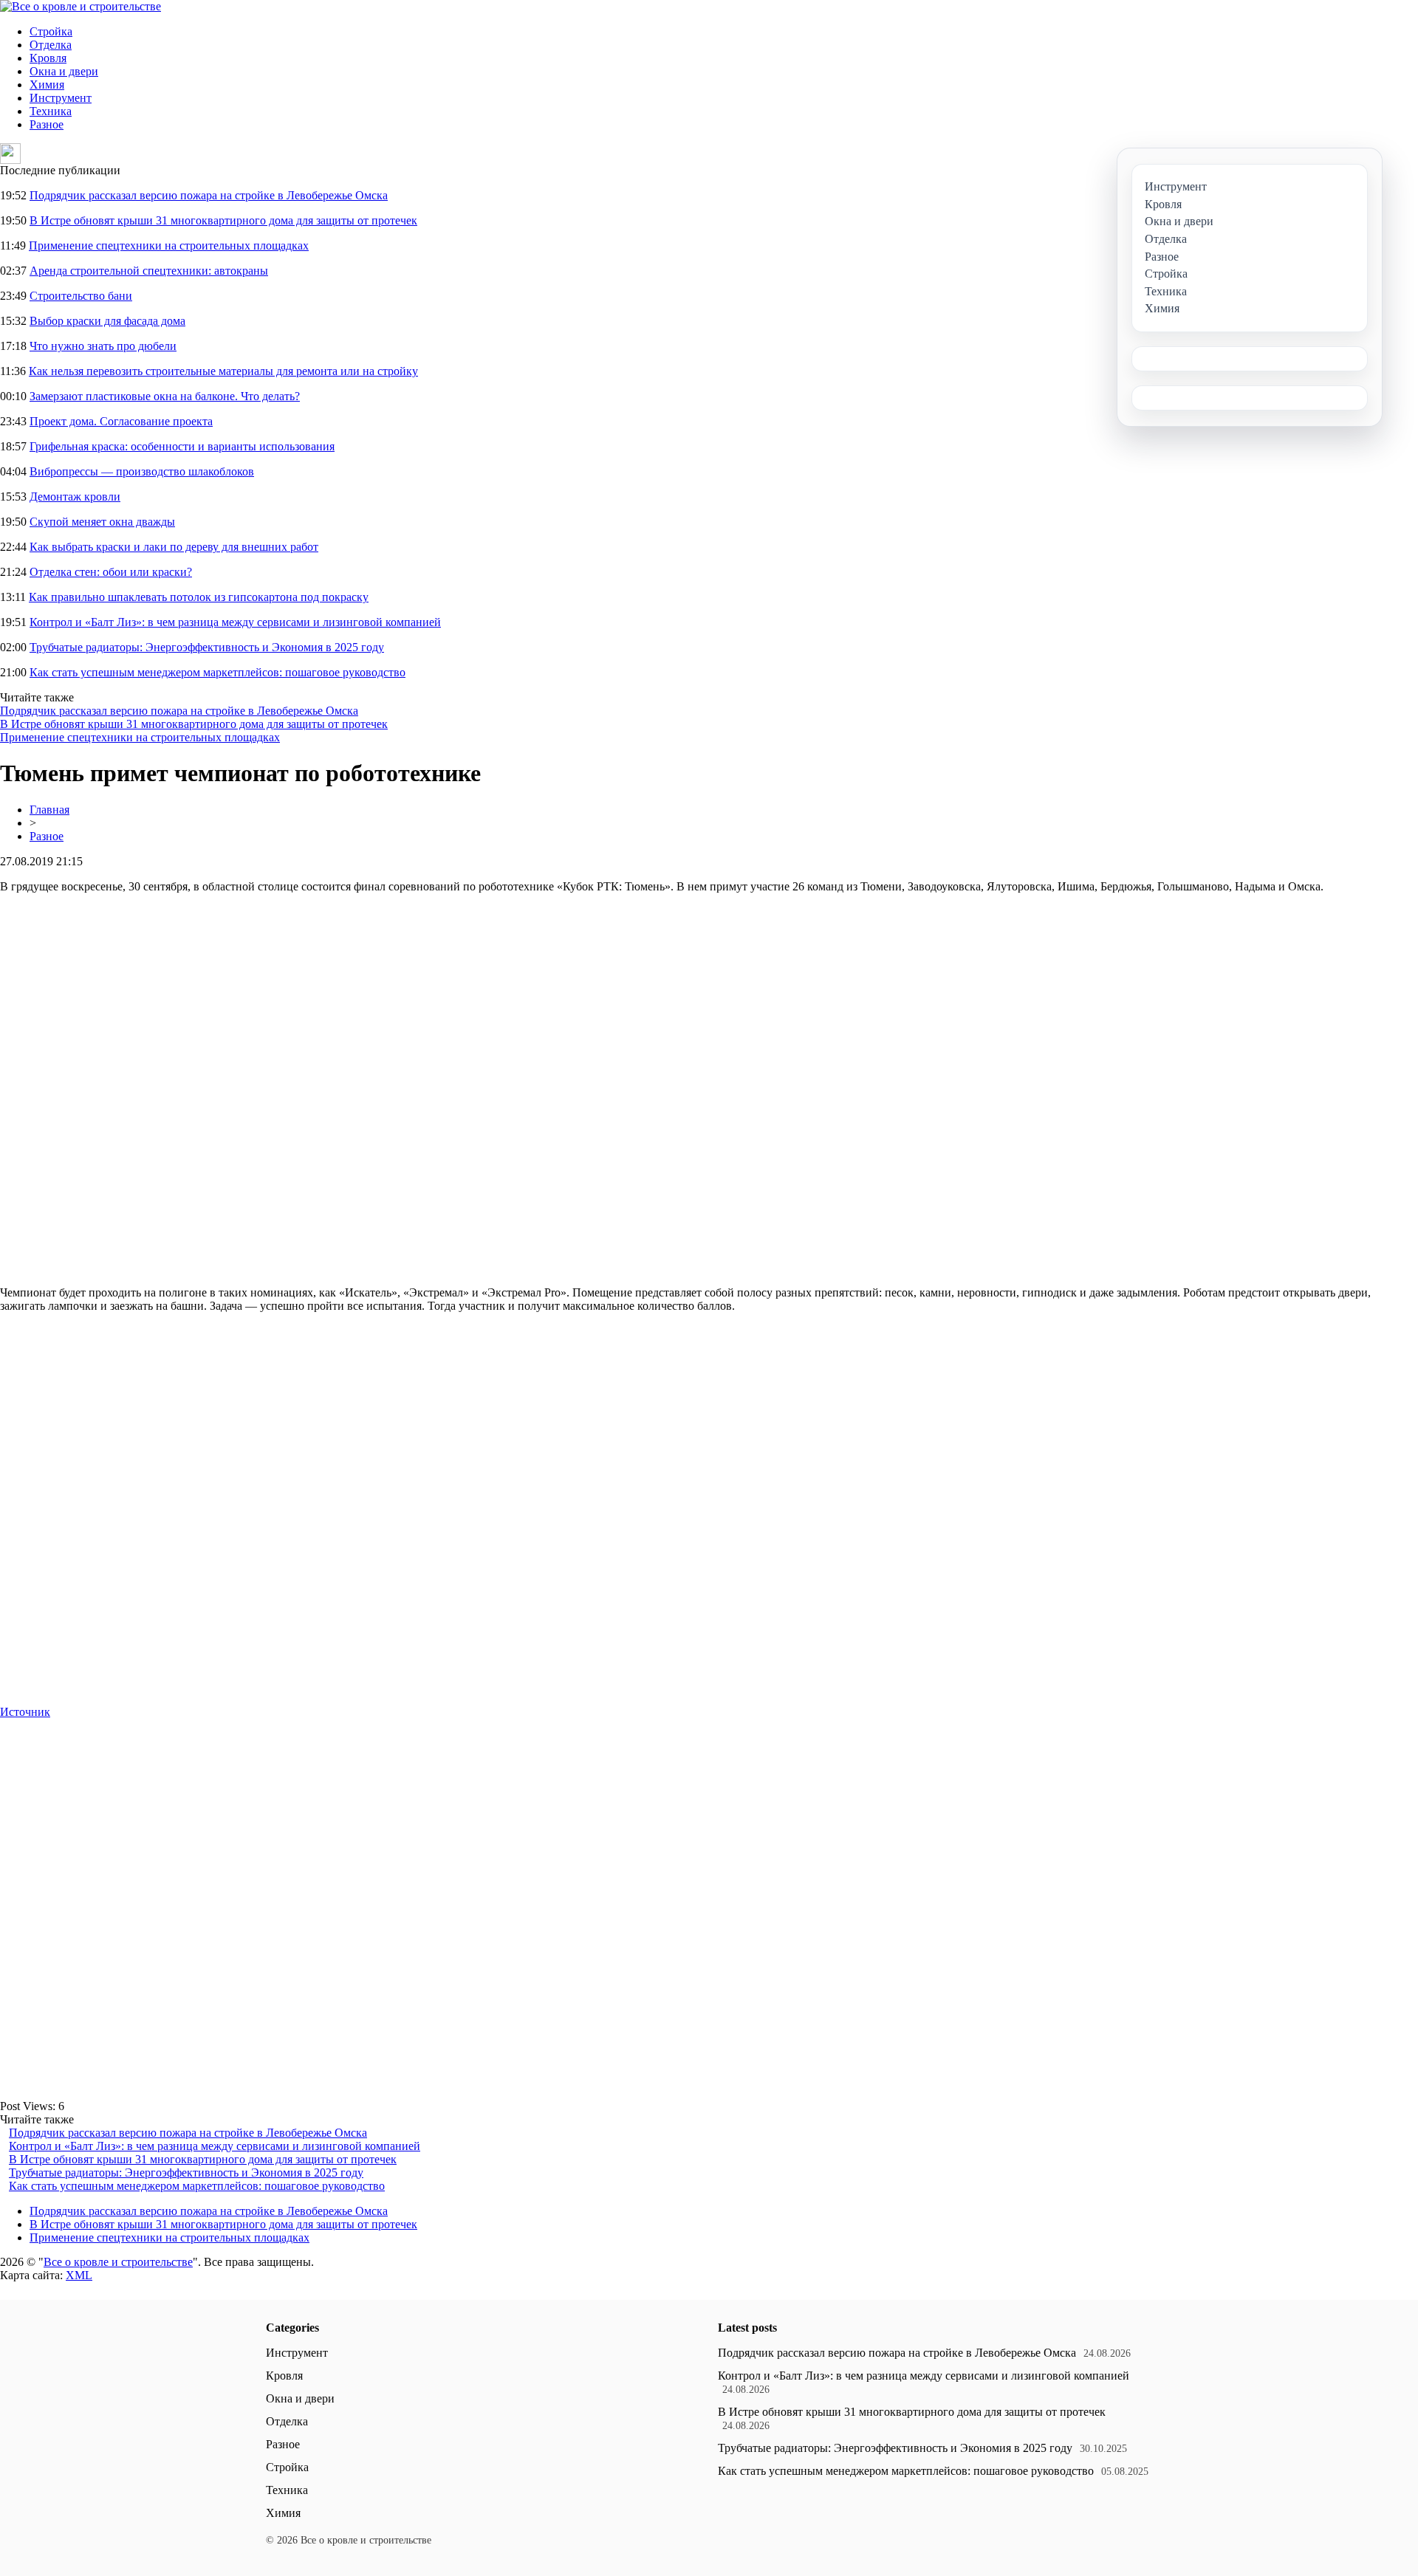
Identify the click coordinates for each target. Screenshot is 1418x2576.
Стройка (51, 31)
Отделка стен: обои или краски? (111, 572)
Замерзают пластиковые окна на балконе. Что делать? (165, 396)
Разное (47, 124)
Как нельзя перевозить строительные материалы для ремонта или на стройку (223, 371)
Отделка (51, 45)
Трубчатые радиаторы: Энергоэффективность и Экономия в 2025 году (207, 647)
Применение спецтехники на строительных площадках (169, 245)
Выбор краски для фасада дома (107, 321)
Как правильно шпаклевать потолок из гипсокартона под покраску (199, 597)
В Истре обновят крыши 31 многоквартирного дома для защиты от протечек (223, 220)
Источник (25, 1712)
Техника (51, 111)
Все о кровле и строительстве (118, 2262)
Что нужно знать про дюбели (103, 346)
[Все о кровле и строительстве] (81, 6)
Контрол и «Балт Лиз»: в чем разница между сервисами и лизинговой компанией (235, 622)
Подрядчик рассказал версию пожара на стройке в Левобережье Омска (209, 195)
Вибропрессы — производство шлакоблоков (142, 471)
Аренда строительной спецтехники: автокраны (149, 271)
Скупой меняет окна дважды (102, 522)
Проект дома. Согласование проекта (121, 421)
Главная (49, 810)
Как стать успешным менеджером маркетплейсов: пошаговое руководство (218, 672)
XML (79, 2275)
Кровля (48, 58)
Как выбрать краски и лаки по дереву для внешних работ (174, 547)
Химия (47, 85)
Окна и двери (64, 71)
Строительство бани (81, 296)
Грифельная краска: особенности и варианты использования (182, 446)
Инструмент (61, 98)
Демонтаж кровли (75, 497)
